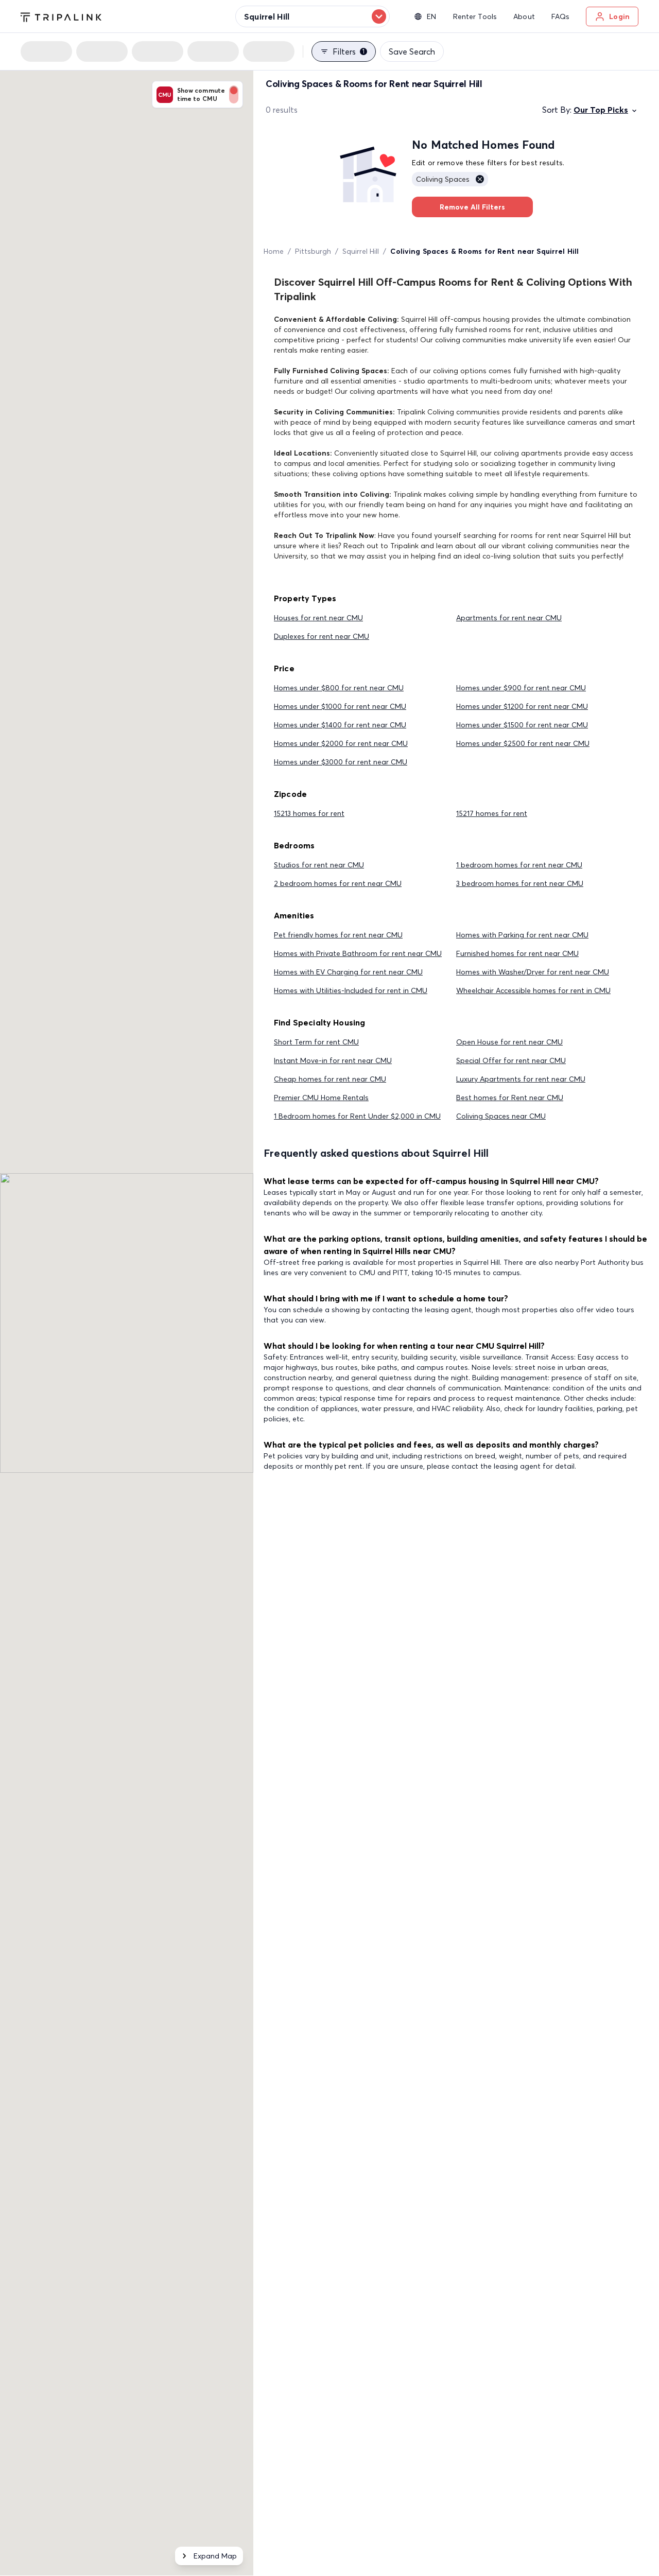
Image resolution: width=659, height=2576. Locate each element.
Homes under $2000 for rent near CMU (341, 743)
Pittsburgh (313, 251)
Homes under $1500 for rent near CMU (522, 725)
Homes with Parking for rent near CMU (522, 935)
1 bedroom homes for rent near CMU (519, 865)
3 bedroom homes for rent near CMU (520, 883)
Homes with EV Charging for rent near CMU (348, 972)
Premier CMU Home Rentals (321, 1098)
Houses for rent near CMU (318, 618)
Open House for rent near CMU (509, 1042)
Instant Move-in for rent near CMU (333, 1060)
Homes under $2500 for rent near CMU (523, 743)
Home (274, 251)
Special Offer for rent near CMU (511, 1060)
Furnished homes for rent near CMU (517, 953)
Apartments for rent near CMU (509, 618)
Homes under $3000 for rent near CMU (341, 762)
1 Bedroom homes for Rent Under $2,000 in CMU (357, 1116)
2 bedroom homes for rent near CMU (338, 883)
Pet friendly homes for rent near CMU (338, 935)
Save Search (412, 51)
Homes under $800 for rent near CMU (339, 688)
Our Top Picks (601, 110)
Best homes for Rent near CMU (510, 1098)
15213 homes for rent (309, 813)
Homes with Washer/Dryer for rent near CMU (533, 972)
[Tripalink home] (61, 16)
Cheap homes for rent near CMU (330, 1079)
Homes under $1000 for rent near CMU (340, 706)
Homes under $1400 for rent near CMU (340, 725)
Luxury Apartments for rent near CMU (521, 1079)
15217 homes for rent (492, 813)
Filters (349, 51)
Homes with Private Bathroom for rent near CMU (358, 953)
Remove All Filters (472, 207)
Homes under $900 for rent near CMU (521, 688)
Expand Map (215, 2556)
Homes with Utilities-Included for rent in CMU (351, 990)
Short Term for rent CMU (316, 1042)
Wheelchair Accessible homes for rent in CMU (533, 990)
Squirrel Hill (361, 251)
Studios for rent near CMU (319, 865)
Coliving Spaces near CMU (501, 1116)
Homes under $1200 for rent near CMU (522, 706)
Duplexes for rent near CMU (322, 636)
